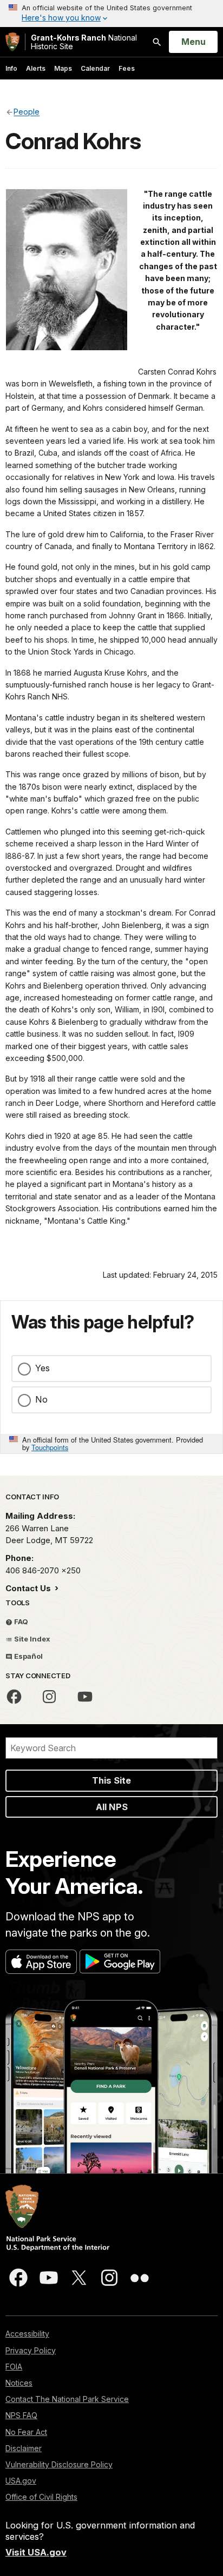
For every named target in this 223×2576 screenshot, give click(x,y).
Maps (63, 68)
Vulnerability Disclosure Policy (59, 2464)
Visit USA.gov (36, 2552)
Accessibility (27, 2334)
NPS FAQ (21, 2415)
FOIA (14, 2367)
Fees (127, 68)
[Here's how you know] (111, 14)
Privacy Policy (31, 2350)
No (41, 1399)
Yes (42, 1368)
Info (11, 68)
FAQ (20, 1621)
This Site (111, 1780)
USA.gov (21, 2481)
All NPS (112, 1807)
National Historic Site (84, 42)
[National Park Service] (12, 42)
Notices (19, 2383)
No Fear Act (26, 2432)
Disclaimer (24, 2448)
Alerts (36, 68)
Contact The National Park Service (67, 2399)
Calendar (95, 68)
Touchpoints (50, 1447)
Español (28, 1656)
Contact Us (29, 1588)
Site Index (31, 1639)
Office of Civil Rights (41, 2497)
